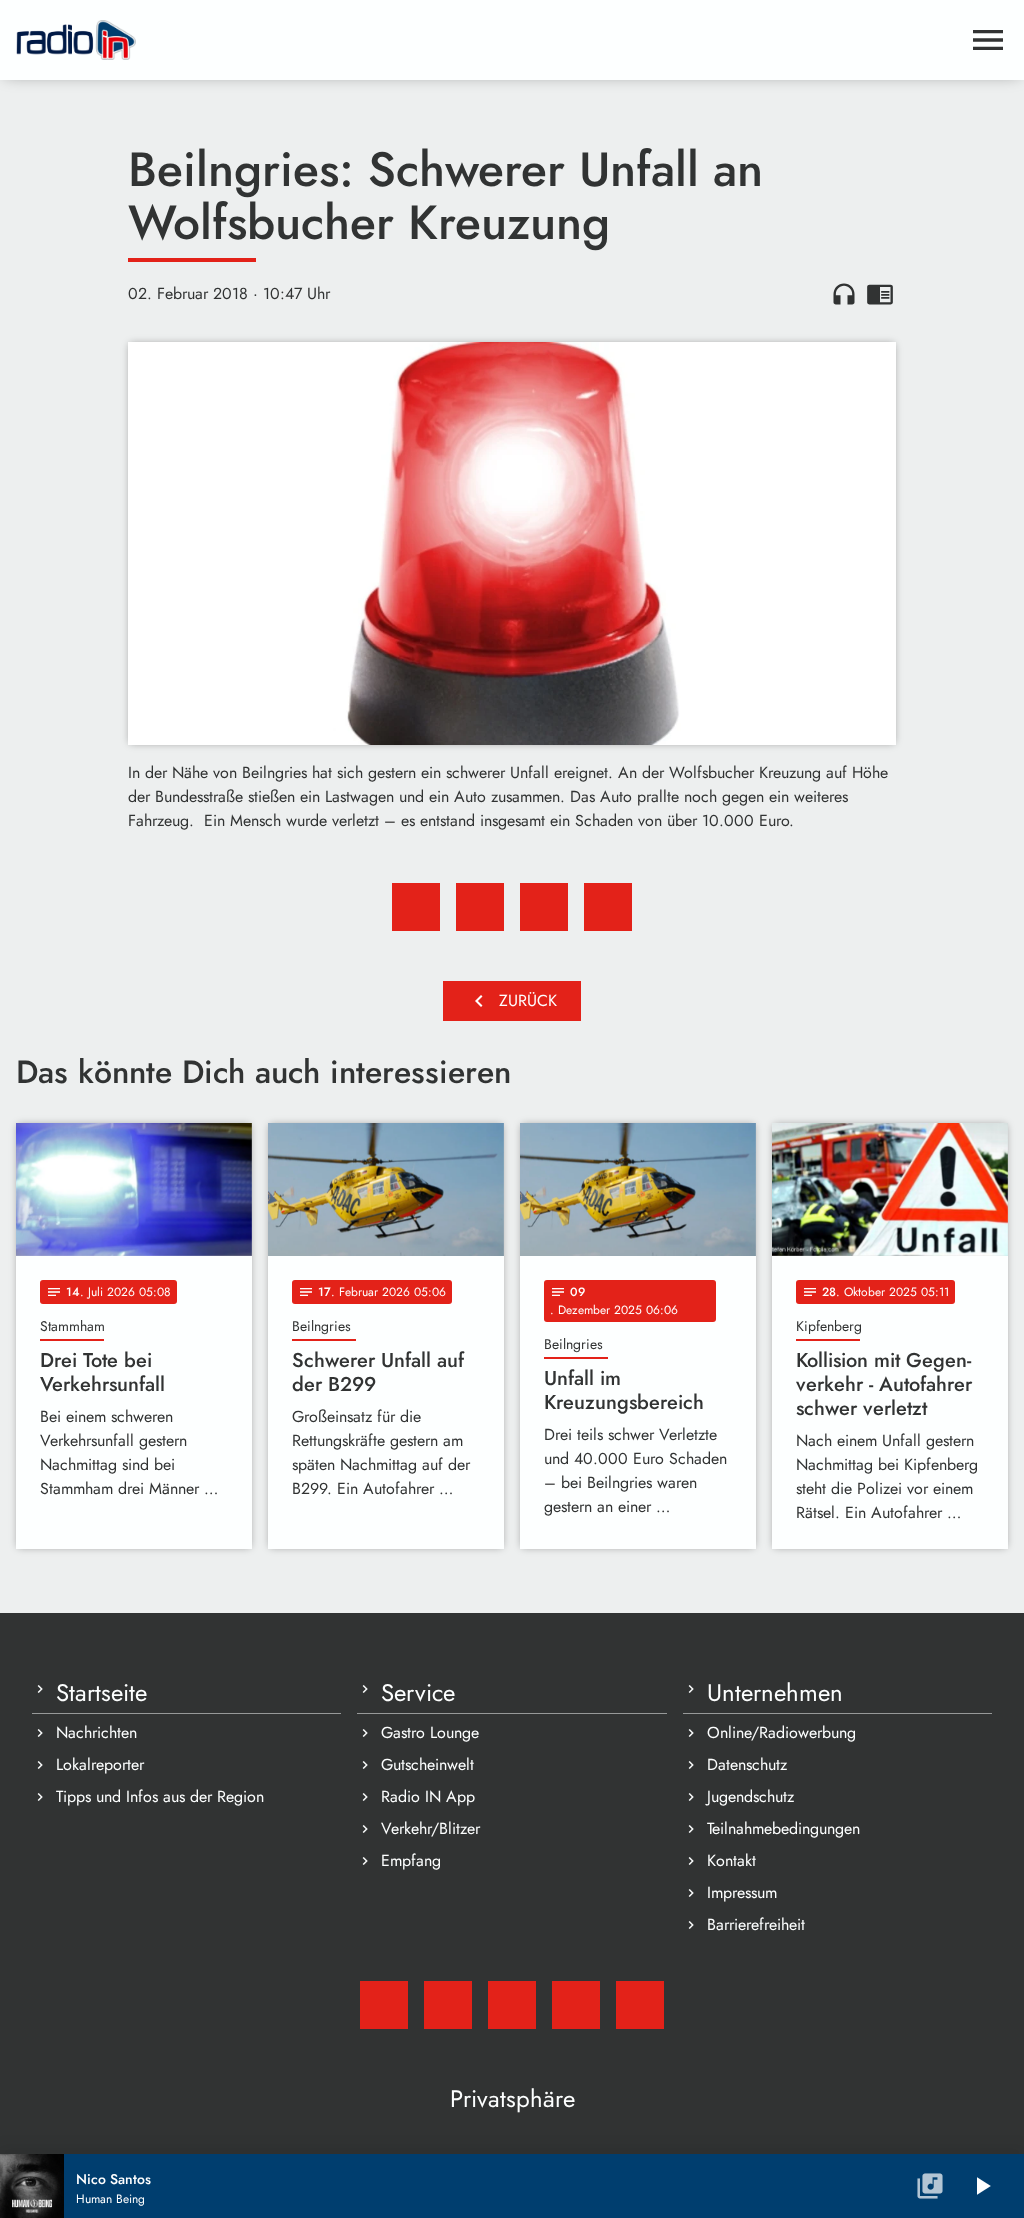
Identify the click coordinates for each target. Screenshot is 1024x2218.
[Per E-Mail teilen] (608, 907)
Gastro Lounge (430, 1732)
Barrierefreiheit (756, 1924)
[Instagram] (512, 2005)
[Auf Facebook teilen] (416, 907)
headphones (844, 294)
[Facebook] (448, 2005)
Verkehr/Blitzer (430, 1828)
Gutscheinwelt (427, 1764)
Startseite (101, 1693)
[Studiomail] (384, 2005)
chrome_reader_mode (880, 294)
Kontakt (731, 1860)
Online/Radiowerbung (781, 1732)
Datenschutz (747, 1764)
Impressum (742, 1892)
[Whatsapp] (576, 2005)
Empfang (411, 1860)
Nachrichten (96, 1732)
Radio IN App (428, 1796)
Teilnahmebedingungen (783, 1828)
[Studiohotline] (640, 2005)
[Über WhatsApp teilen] (544, 907)
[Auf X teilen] (480, 907)
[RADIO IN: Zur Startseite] (488, 40)
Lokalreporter (100, 1764)
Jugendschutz (750, 1796)
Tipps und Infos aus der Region (160, 1796)
